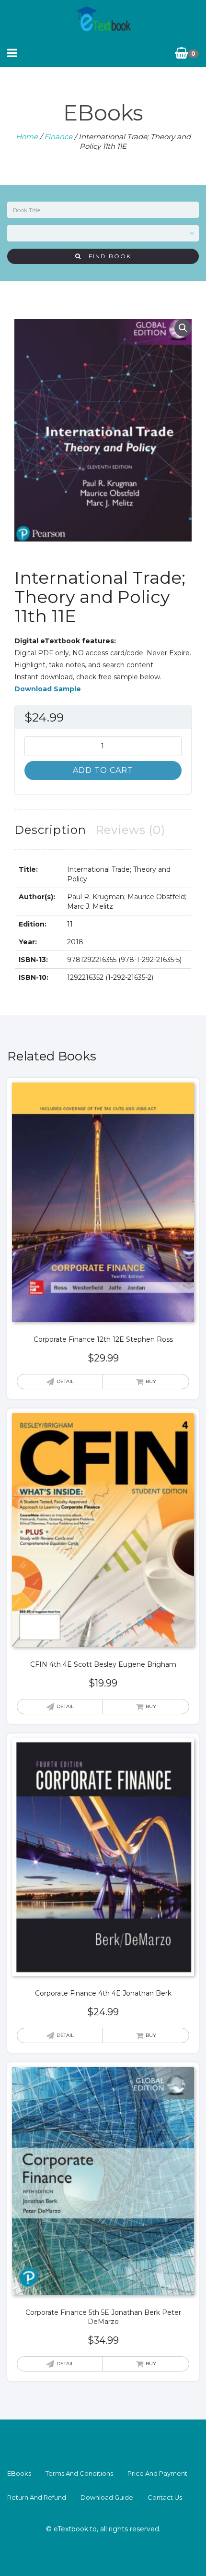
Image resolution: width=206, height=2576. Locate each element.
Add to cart (103, 770)
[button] (183, 328)
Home (27, 137)
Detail (65, 1381)
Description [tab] (50, 830)
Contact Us (165, 2497)
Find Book (106, 256)
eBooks (19, 2473)
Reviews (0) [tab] (130, 830)
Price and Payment (157, 2473)
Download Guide (107, 2497)
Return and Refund (37, 2497)
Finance (58, 137)
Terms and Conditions (79, 2473)
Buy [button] (151, 1381)
